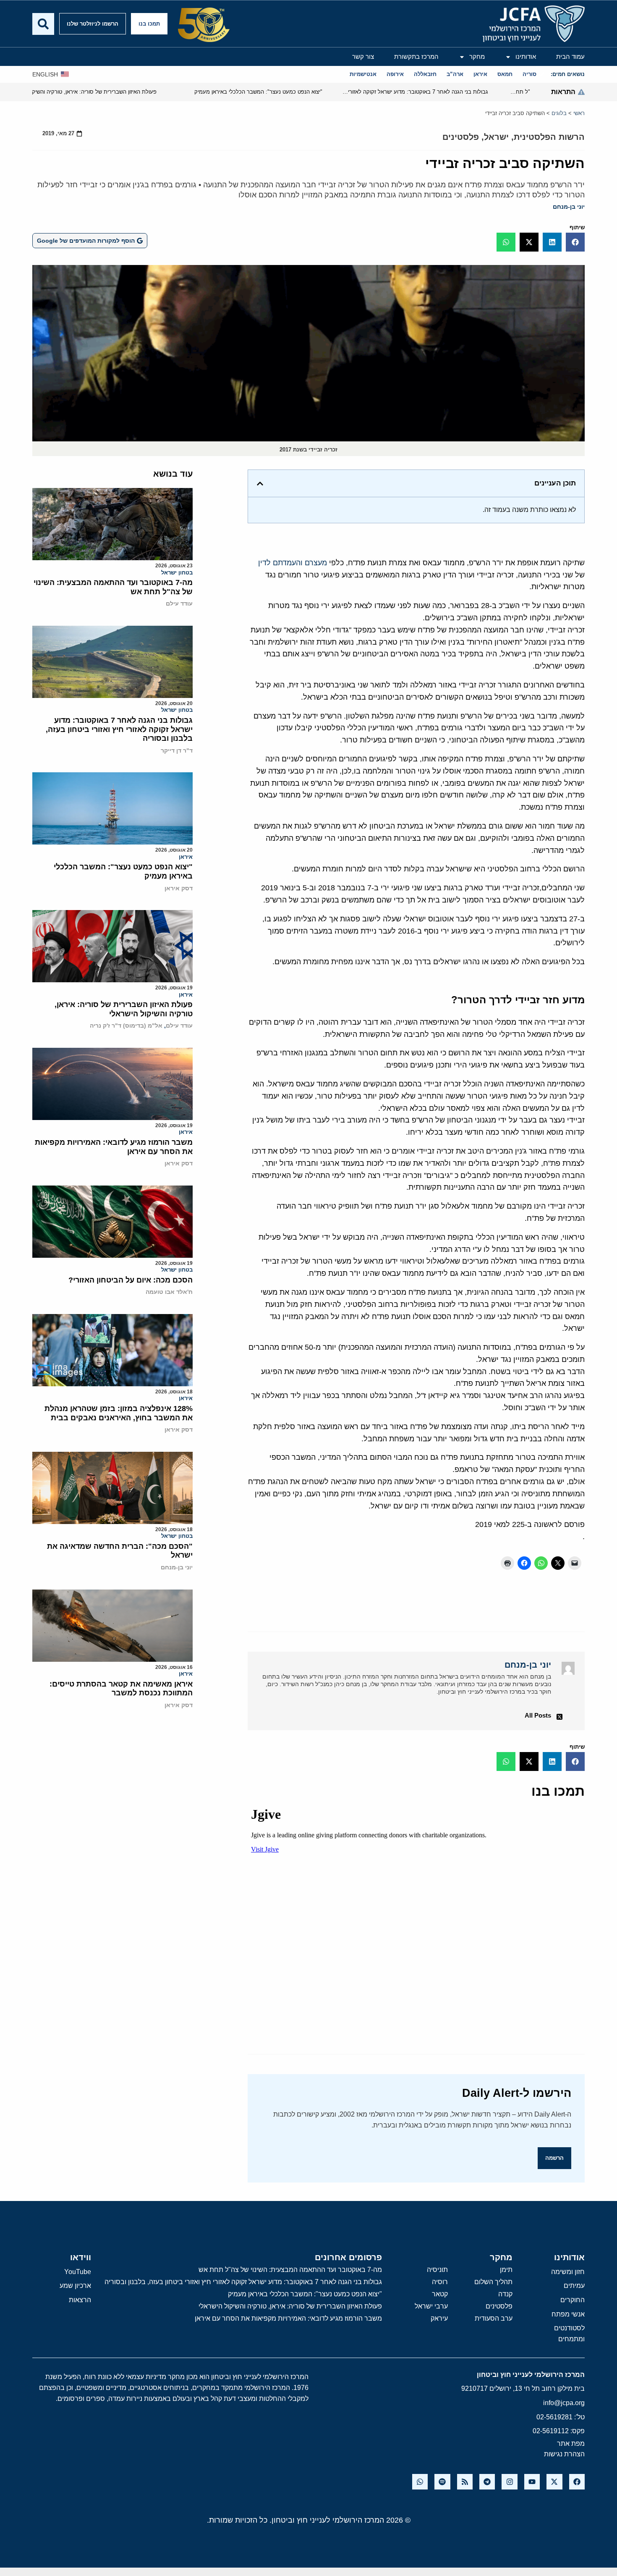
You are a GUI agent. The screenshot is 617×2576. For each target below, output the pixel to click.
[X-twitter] (554, 2482)
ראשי (579, 113)
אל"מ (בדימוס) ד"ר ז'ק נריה (126, 1026)
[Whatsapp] (420, 2482)
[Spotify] (442, 2482)
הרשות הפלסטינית (549, 137)
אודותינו (526, 56)
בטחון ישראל (177, 573)
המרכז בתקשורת (416, 56)
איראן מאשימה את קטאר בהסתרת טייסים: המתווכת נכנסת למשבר (121, 1689)
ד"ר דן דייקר (177, 750)
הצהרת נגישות (564, 2454)
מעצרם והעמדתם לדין (293, 563)
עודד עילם (179, 603)
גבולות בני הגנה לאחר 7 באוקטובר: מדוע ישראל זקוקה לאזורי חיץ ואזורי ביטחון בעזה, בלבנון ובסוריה (119, 729)
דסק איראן (179, 888)
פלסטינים (461, 137)
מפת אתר (571, 2444)
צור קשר (363, 56)
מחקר (477, 56)
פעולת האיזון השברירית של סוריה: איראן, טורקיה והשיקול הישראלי (124, 1009)
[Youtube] (532, 2482)
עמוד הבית (570, 56)
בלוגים (559, 113)
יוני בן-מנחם (569, 207)
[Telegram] (487, 2482)
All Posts (538, 1715)
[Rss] (465, 2482)
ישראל (496, 137)
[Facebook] (577, 2482)
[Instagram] (509, 2482)
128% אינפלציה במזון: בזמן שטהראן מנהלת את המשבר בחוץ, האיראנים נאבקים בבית (119, 1413)
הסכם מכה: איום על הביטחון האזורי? (131, 1280)
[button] (575, 242)
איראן (186, 857)
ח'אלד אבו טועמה (169, 1292)
